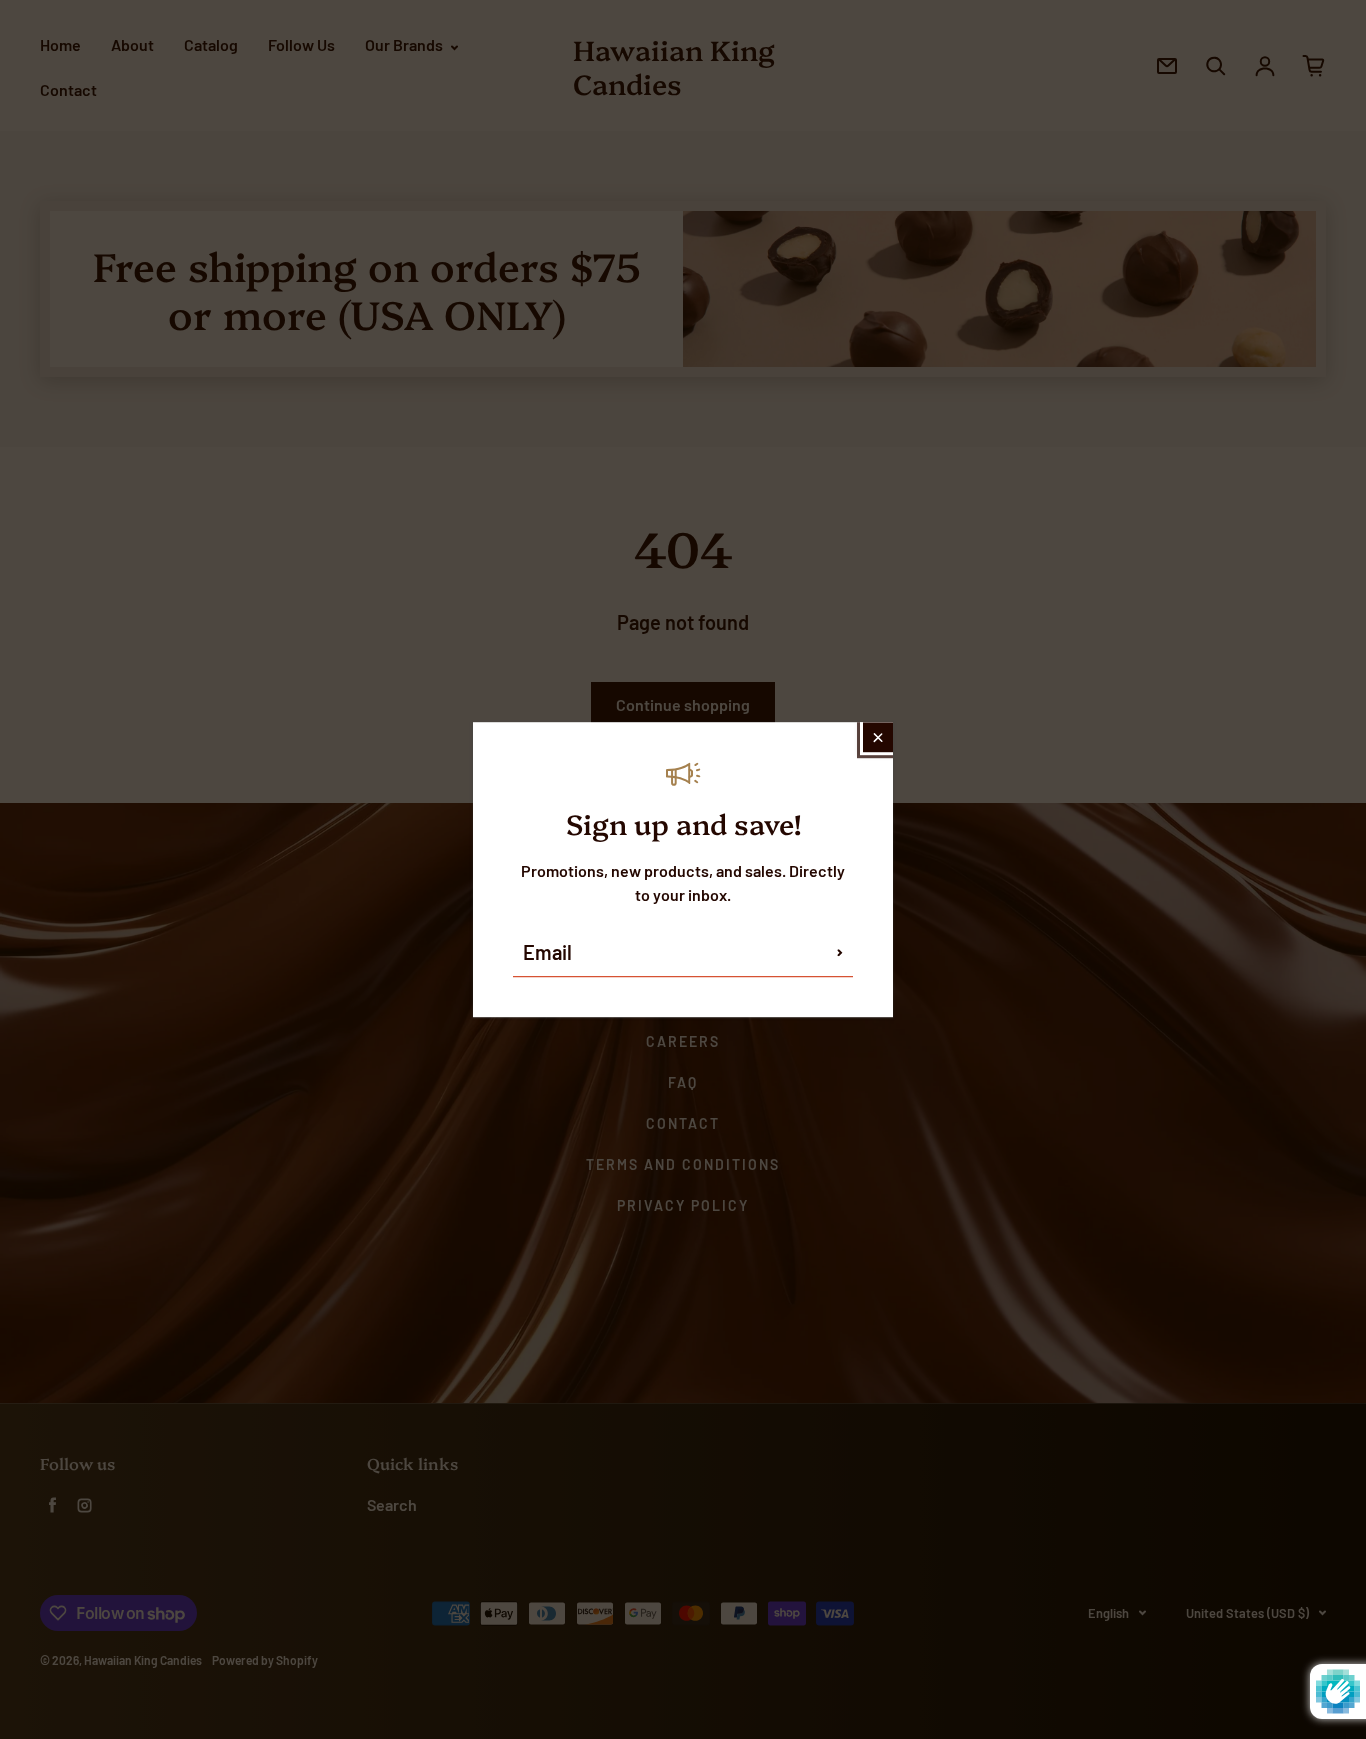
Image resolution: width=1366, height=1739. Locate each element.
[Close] (878, 737)
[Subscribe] (840, 952)
